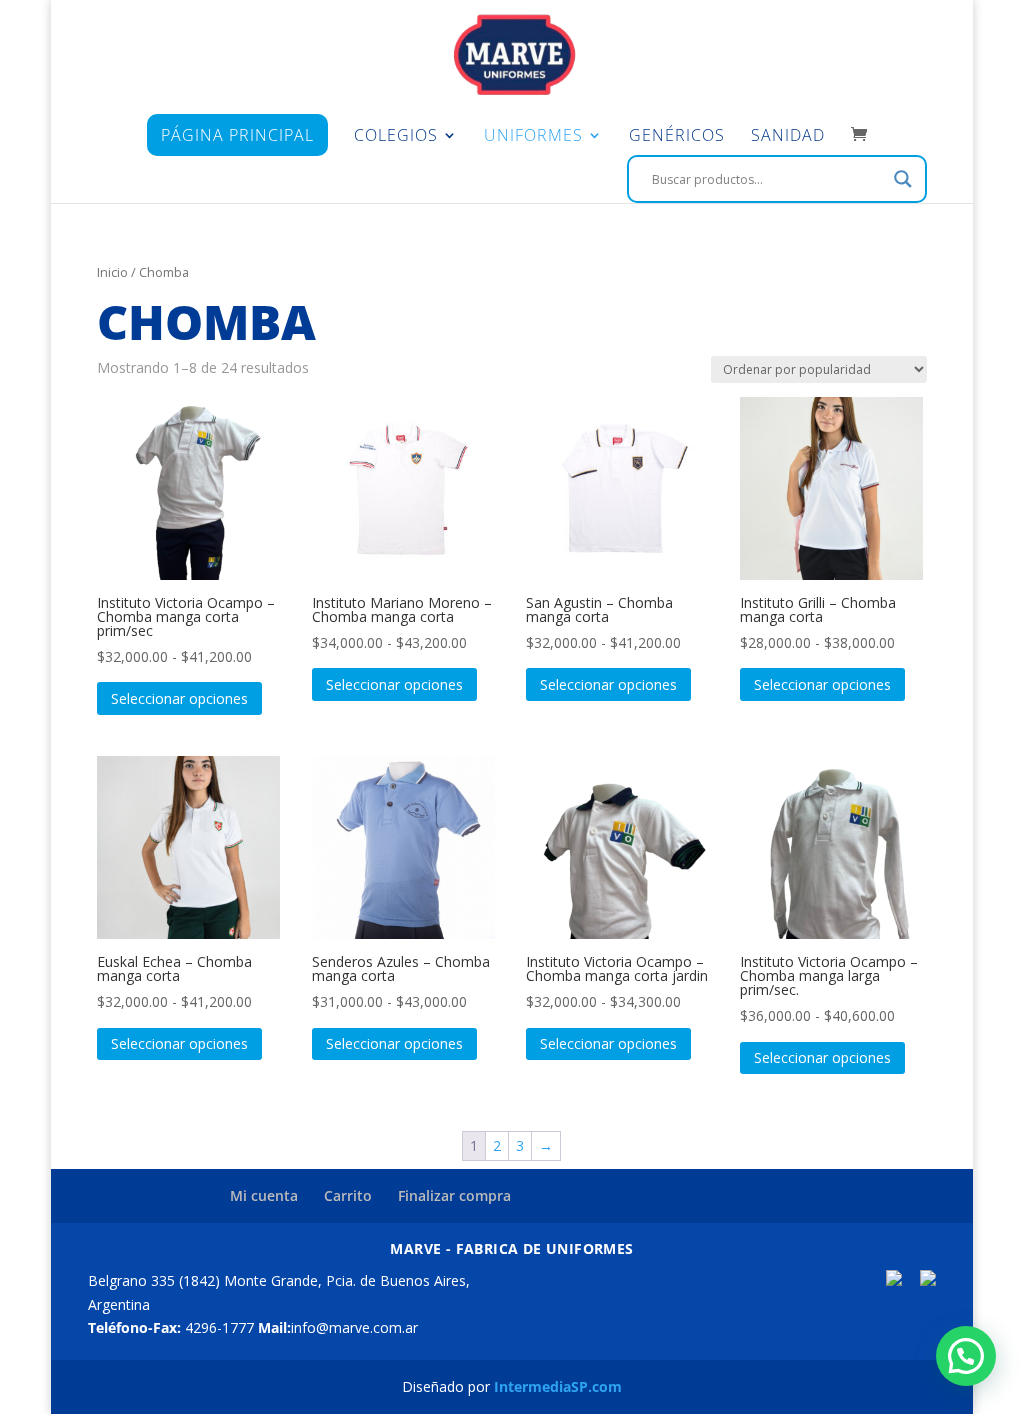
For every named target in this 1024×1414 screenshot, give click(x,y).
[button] (966, 1356)
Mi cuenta (264, 1195)
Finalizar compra (454, 1195)
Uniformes (533, 137)
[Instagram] (928, 1280)
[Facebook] (894, 1280)
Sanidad (788, 137)
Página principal (237, 135)
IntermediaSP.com (558, 1386)
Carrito (348, 1195)
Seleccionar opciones (179, 698)
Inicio (112, 272)
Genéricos (677, 137)
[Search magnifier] (903, 179)
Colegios (396, 137)
